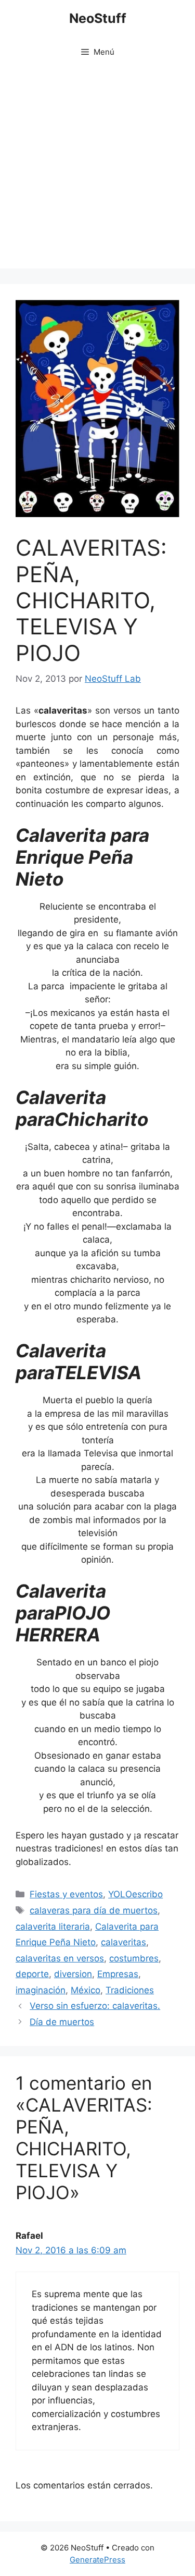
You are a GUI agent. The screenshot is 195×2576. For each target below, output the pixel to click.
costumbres (134, 1958)
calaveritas (123, 1942)
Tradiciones (130, 1990)
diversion (73, 1974)
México (86, 1990)
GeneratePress (97, 2560)
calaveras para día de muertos (94, 1910)
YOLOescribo (135, 1894)
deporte (32, 1974)
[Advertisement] (97, 171)
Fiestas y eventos (66, 1894)
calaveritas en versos (60, 1958)
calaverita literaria (53, 1927)
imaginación (41, 1990)
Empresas (118, 1974)
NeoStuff (98, 18)
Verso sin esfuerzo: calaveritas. (95, 2006)
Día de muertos (62, 2022)
